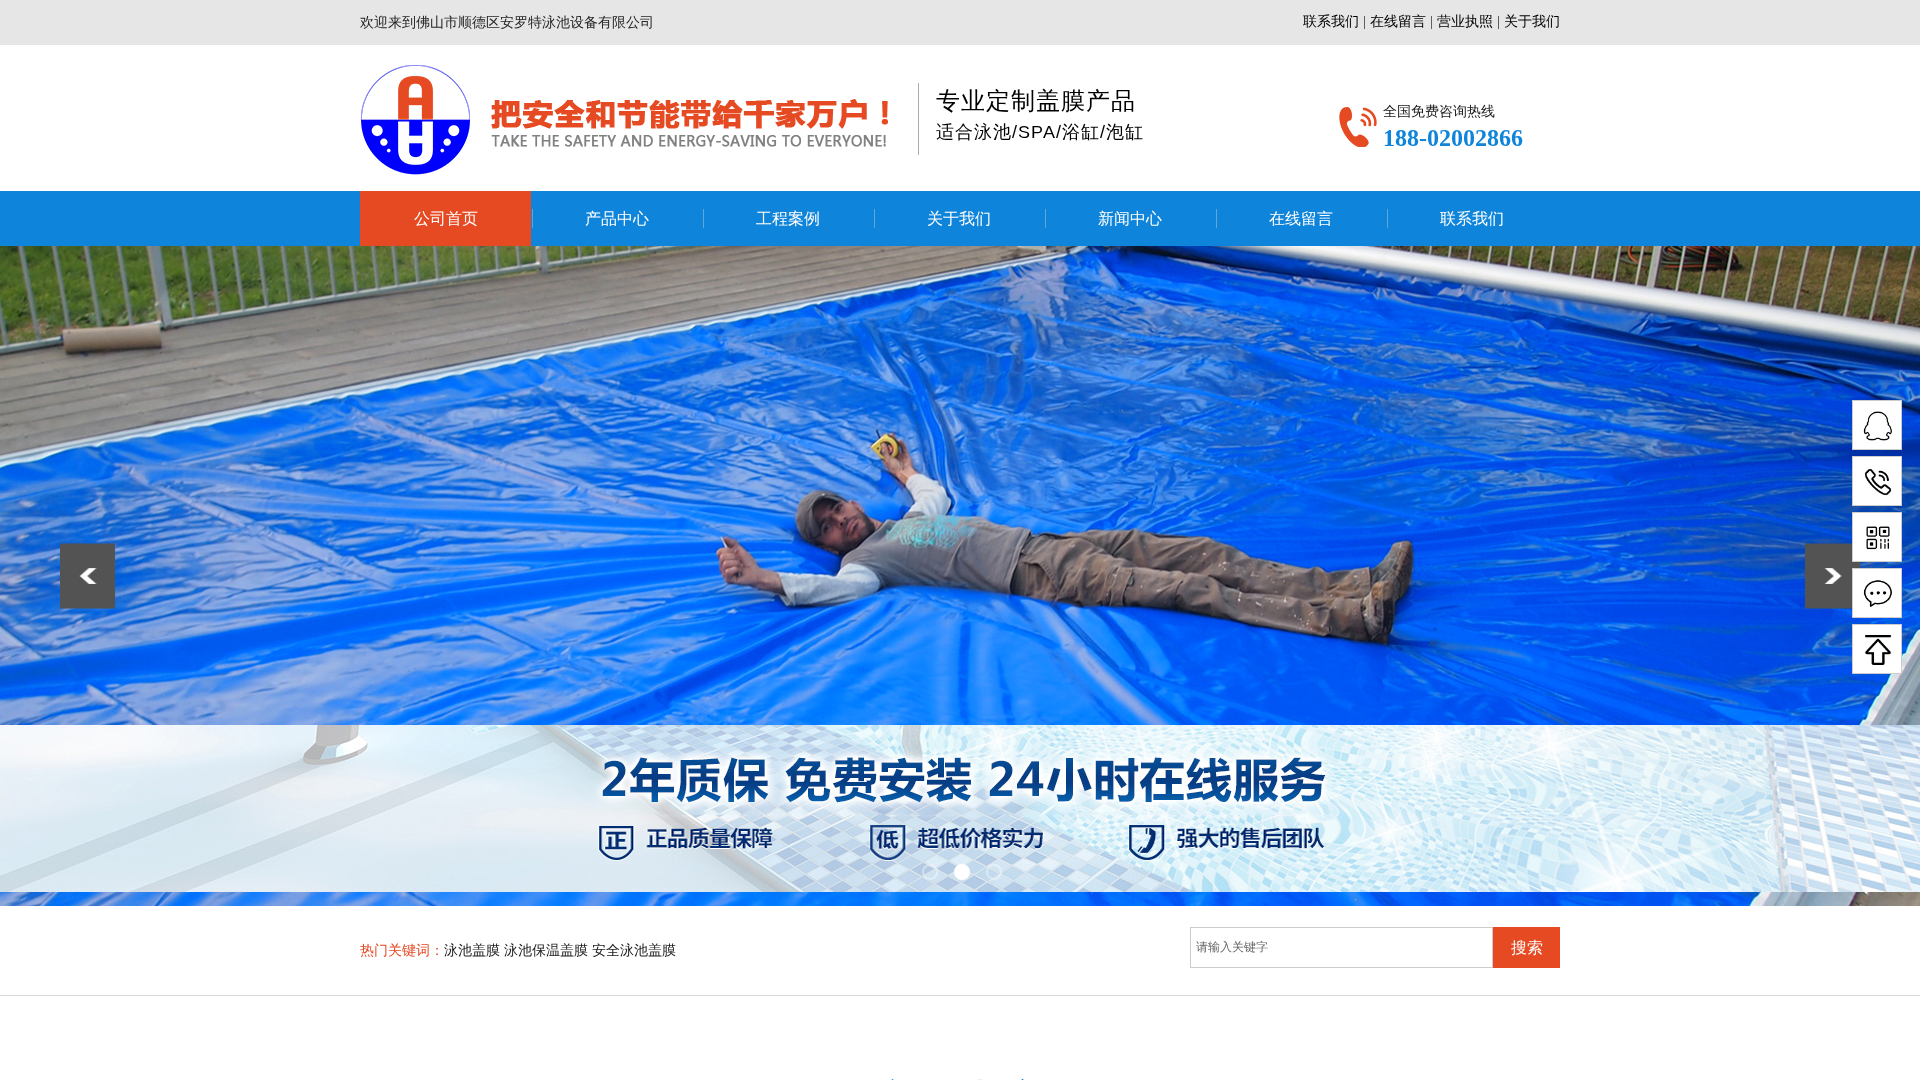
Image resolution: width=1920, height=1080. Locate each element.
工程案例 (788, 218)
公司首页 (446, 218)
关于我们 (959, 218)
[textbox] (1341, 947)
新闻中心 (1130, 218)
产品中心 (617, 218)
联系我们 (1472, 218)
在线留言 (1301, 218)
